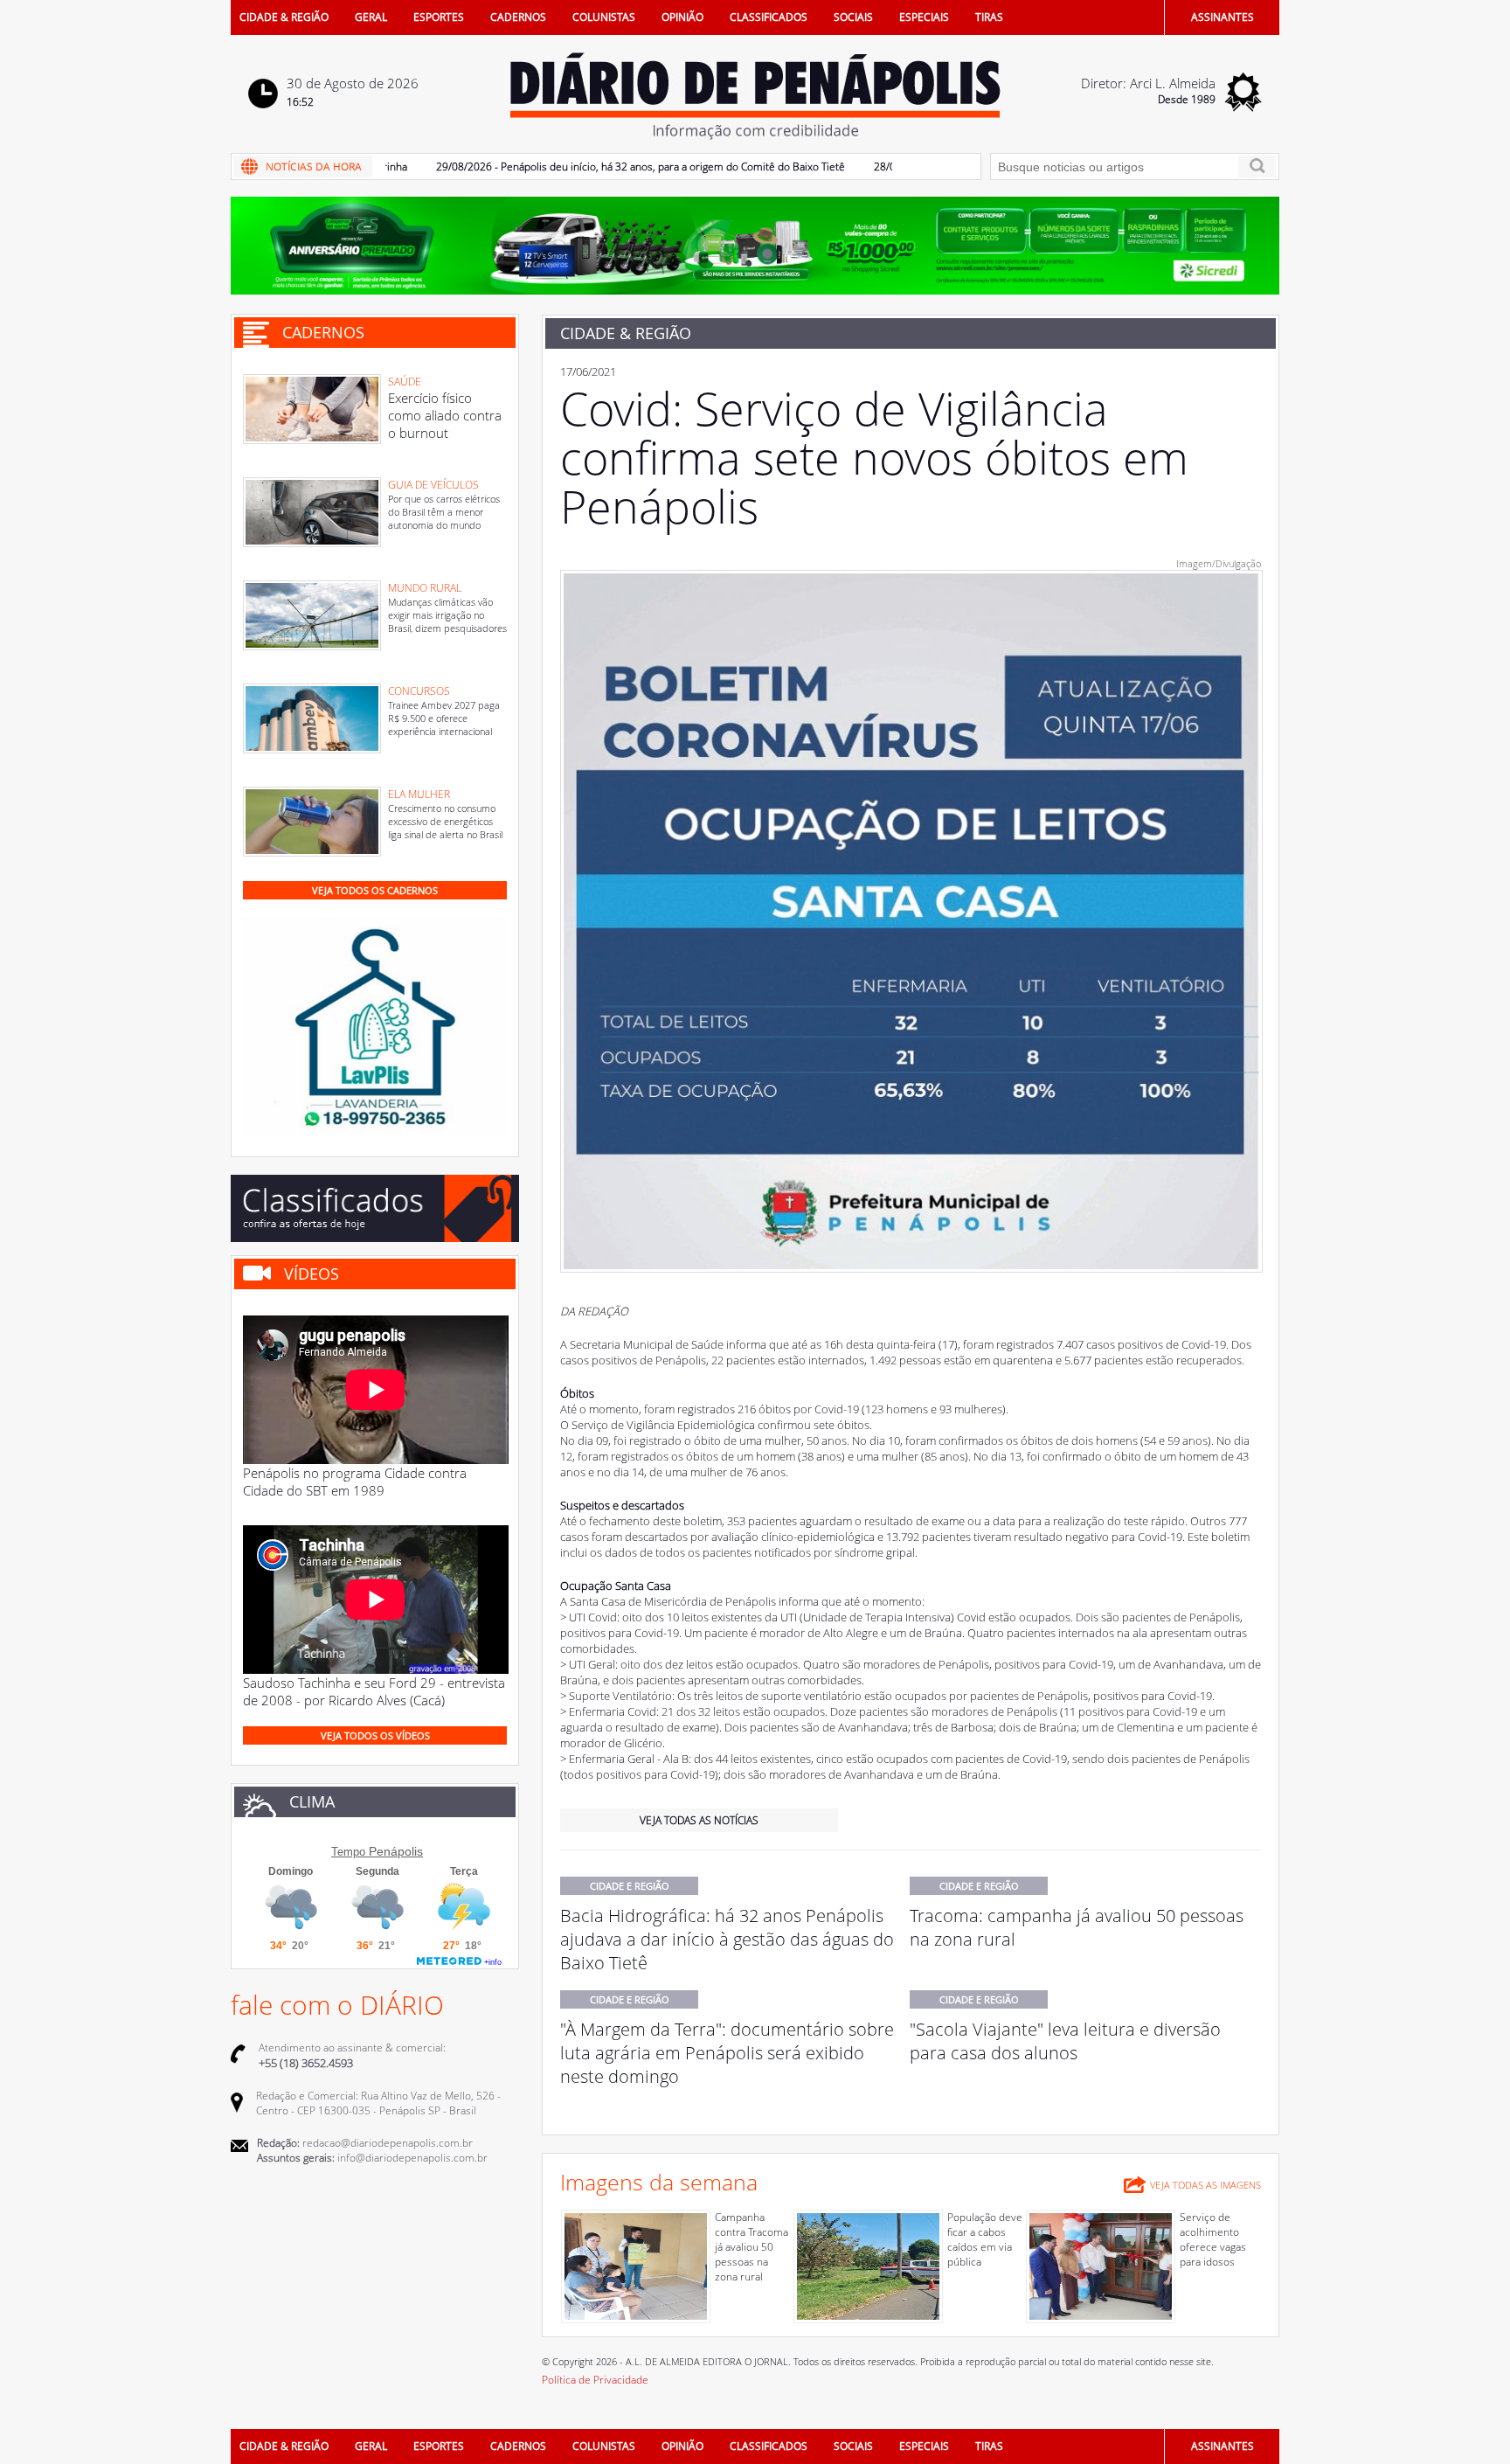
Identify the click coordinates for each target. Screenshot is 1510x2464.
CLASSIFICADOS (769, 17)
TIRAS (989, 17)
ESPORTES (439, 17)
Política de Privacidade (595, 2380)
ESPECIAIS (924, 17)
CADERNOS (518, 17)
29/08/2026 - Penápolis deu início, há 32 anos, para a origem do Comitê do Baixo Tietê (590, 167)
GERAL (371, 17)
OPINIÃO (682, 17)
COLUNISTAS (604, 17)
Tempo (348, 1852)
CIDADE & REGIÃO (284, 17)
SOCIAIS (853, 17)
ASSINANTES (1223, 17)
